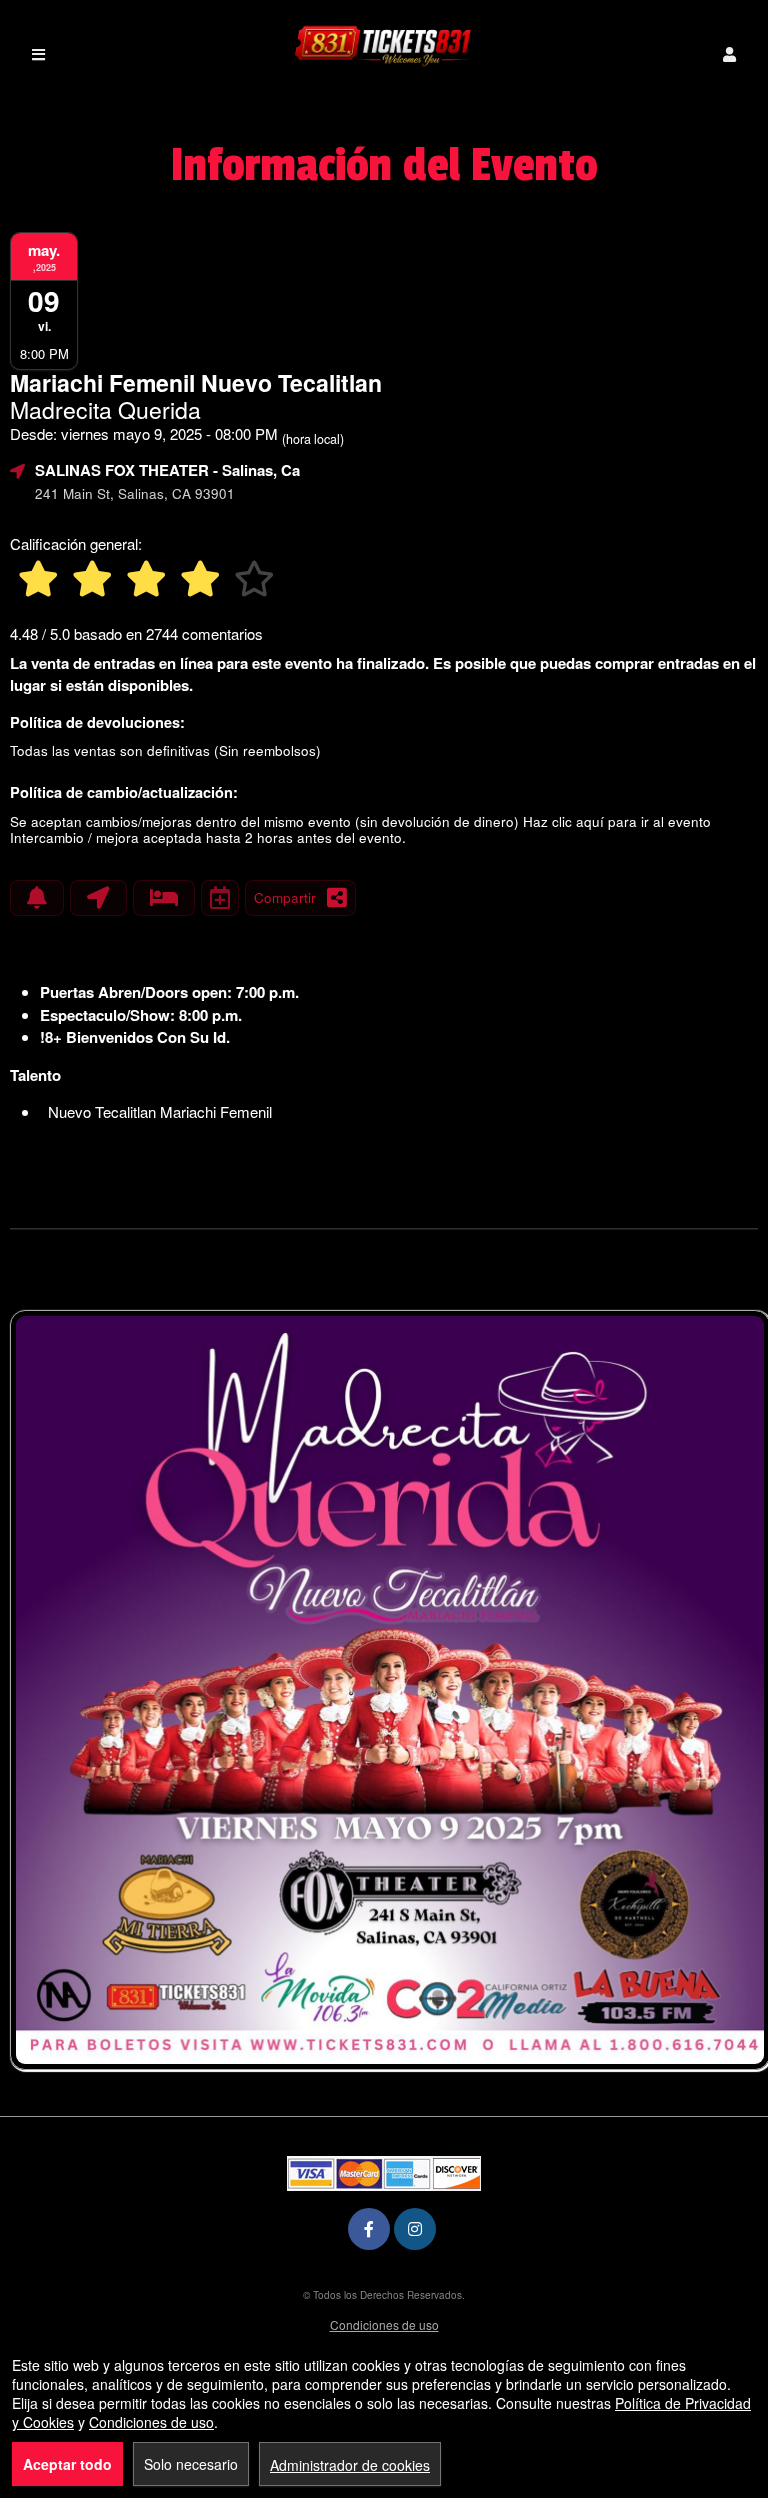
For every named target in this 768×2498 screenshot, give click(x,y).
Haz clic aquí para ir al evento (617, 821)
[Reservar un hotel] (164, 898)
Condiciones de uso (384, 2324)
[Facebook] (369, 2228)
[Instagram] (415, 2228)
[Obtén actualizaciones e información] (37, 898)
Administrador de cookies (350, 2465)
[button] (729, 54)
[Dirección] (98, 898)
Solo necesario (191, 2464)
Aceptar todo (67, 2464)
